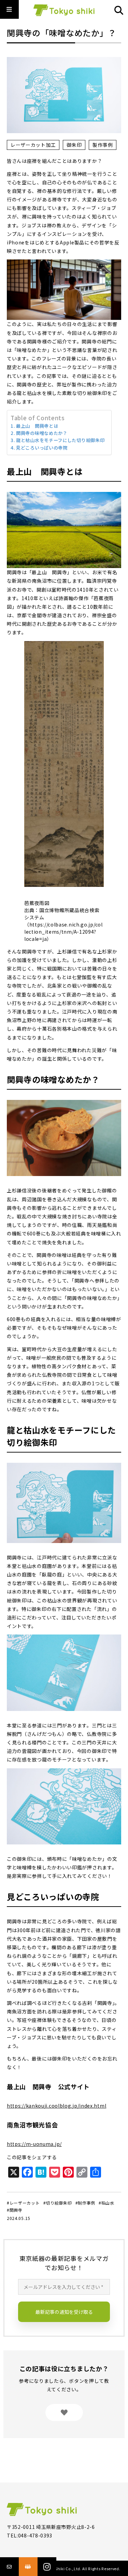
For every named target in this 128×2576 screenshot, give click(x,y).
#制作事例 (86, 2203)
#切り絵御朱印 (58, 2203)
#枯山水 (106, 2203)
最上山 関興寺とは (37, 426)
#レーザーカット (23, 2203)
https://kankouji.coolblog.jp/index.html (56, 2106)
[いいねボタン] (64, 2412)
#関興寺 (15, 2210)
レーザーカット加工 (33, 145)
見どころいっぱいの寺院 (42, 448)
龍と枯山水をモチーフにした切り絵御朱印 (60, 440)
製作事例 (103, 145)
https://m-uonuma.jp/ (34, 2144)
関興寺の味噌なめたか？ (42, 433)
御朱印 (74, 145)
